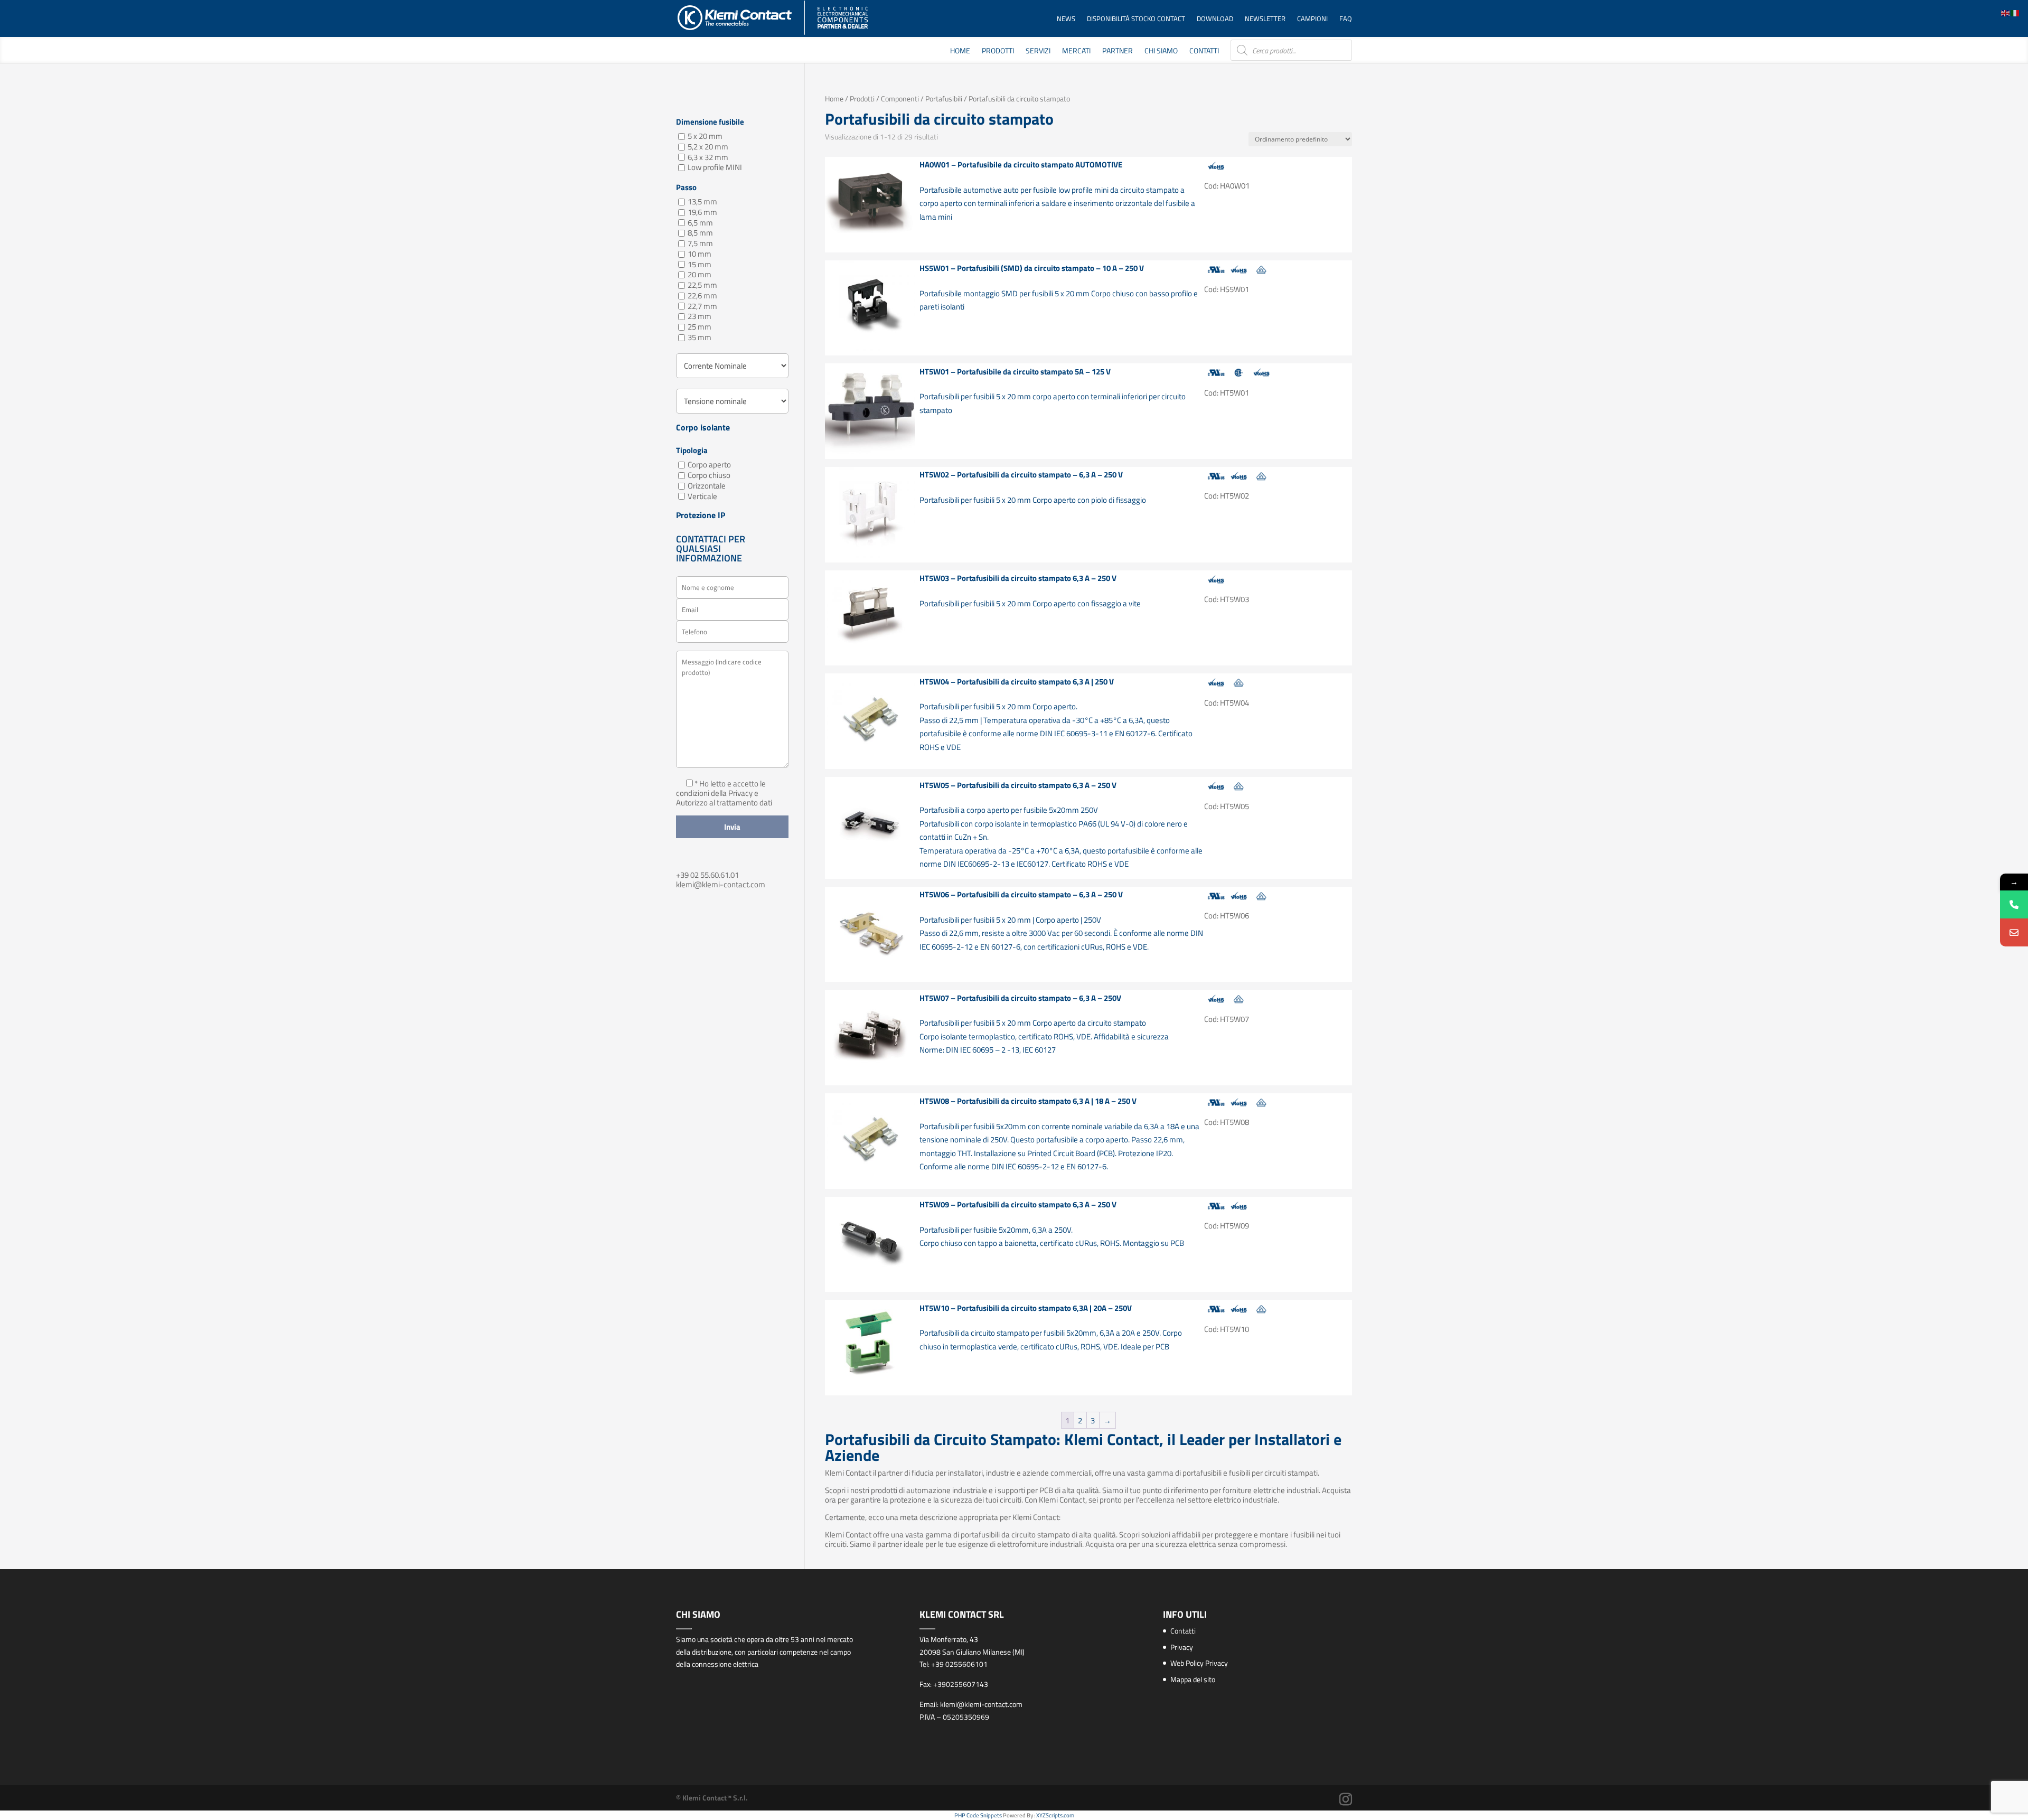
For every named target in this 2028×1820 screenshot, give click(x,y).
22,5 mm (702, 285)
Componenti (900, 98)
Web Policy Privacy (1199, 1663)
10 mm (700, 254)
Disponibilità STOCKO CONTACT (1136, 19)
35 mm (700, 337)
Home (960, 51)
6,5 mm (700, 223)
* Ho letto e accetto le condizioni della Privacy (721, 788)
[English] (2006, 12)
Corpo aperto (709, 465)
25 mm (700, 327)
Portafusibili (944, 98)
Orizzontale (707, 486)
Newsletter (1265, 19)
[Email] (2014, 932)
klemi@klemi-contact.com (721, 884)
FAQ (1346, 19)
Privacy (1182, 1647)
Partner (1118, 51)
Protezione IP (701, 517)
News (1066, 19)
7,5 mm (700, 243)
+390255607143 (961, 1684)
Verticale (702, 496)
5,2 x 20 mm (708, 147)
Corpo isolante (703, 429)
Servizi (1038, 51)
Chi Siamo (1161, 51)
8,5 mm (700, 233)
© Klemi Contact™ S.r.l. (712, 1798)
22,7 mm (702, 306)
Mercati (1076, 51)
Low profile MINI (715, 168)
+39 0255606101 (959, 1664)
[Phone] (2014, 904)
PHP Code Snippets (978, 1815)
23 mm (700, 317)
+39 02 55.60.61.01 (707, 875)
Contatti (1204, 51)
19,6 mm (702, 212)
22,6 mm (702, 295)
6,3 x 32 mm (708, 157)
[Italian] (2015, 12)
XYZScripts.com (1055, 1815)
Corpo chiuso (709, 475)
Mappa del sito (1193, 1679)
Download (1215, 19)
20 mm (700, 275)
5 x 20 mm (705, 136)
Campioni (1312, 19)
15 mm (700, 264)
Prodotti (998, 51)
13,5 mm (702, 201)
